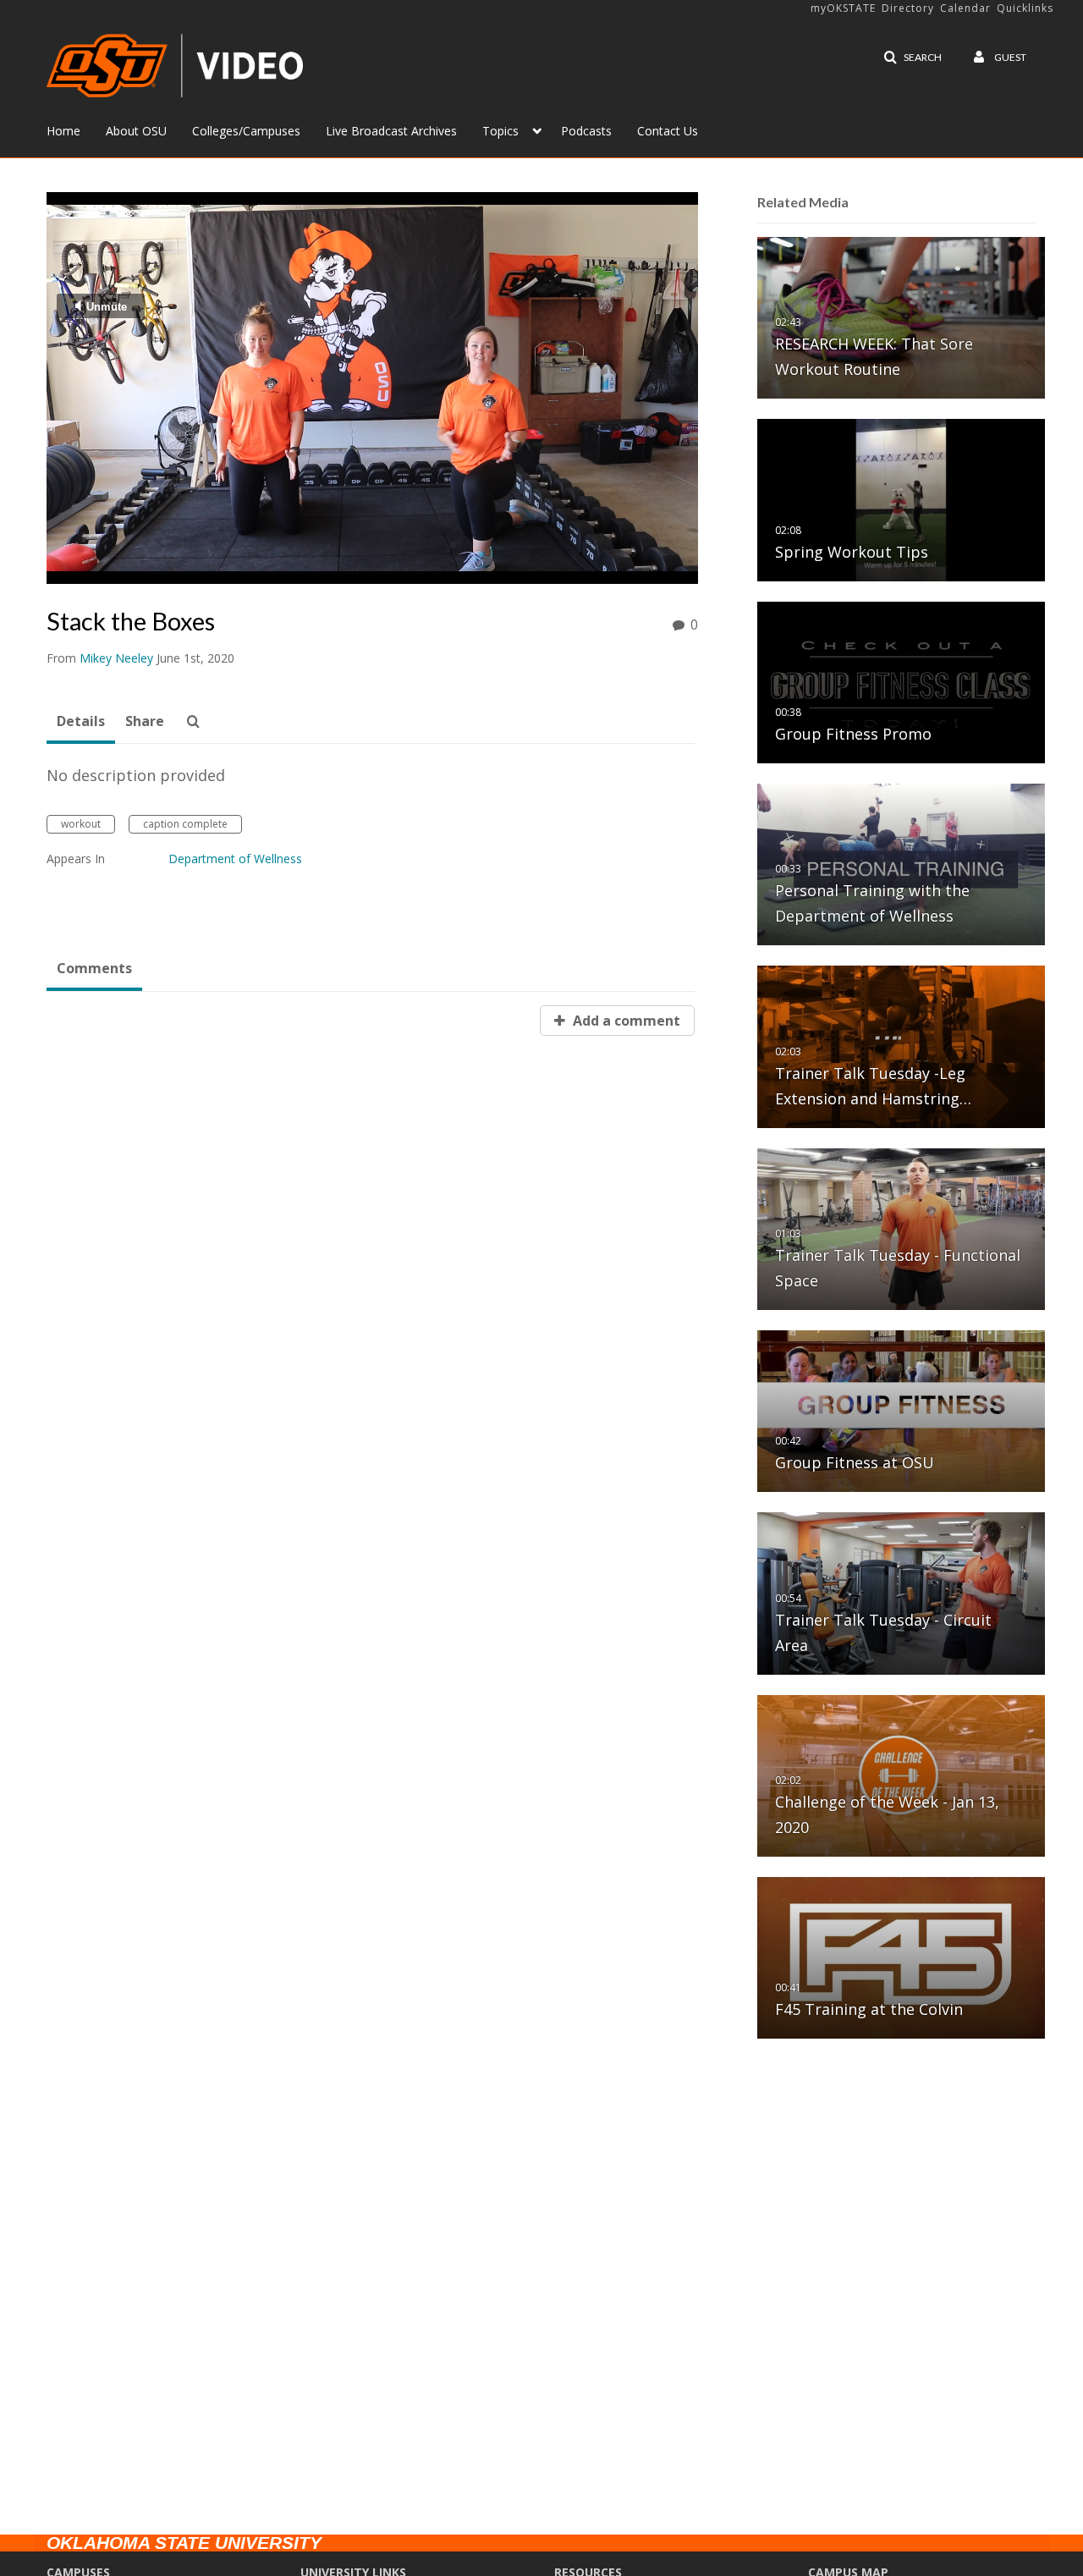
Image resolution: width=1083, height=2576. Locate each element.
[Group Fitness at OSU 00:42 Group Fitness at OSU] (901, 1410)
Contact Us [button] (668, 131)
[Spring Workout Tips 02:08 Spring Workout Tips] (901, 499)
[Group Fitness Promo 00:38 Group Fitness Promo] (901, 682)
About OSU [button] (136, 131)
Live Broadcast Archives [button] (391, 131)
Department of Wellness (235, 859)
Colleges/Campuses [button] (246, 131)
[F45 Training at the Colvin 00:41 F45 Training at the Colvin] (901, 1957)
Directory (908, 8)
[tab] (81, 722)
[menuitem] (76, 129)
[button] (913, 58)
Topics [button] (500, 131)
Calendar (965, 8)
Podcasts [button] (586, 131)
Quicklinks (1025, 8)
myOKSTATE (843, 8)
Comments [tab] (94, 968)
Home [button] (63, 131)
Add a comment (625, 1021)
